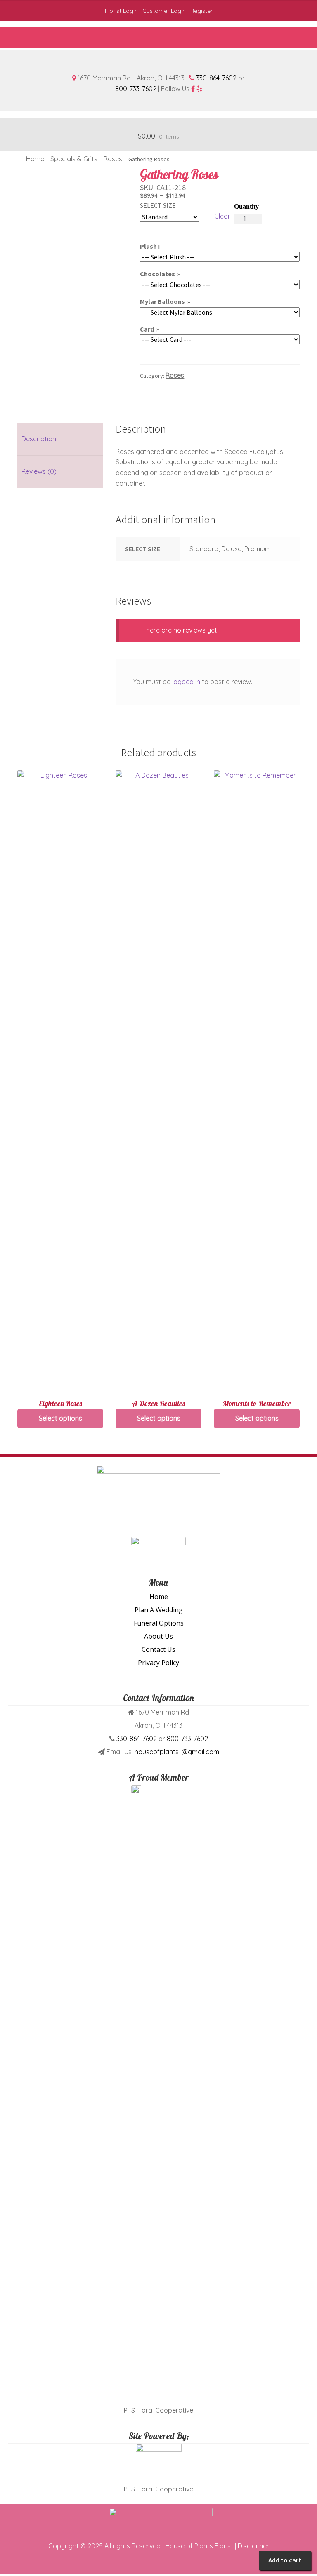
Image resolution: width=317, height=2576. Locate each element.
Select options (60, 1418)
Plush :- (151, 246)
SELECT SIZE (158, 205)
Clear (222, 216)
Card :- (150, 329)
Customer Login (164, 11)
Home (35, 159)
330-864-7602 (216, 78)
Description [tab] (39, 439)
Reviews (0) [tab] (39, 471)
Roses (113, 159)
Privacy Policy (158, 1663)
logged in (186, 682)
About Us (158, 1636)
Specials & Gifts (74, 159)
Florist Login (121, 11)
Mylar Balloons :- (165, 301)
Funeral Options (159, 1623)
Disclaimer (253, 2546)
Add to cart (285, 2560)
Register (201, 11)
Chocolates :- (160, 274)
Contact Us (158, 1649)
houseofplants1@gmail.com (177, 1752)
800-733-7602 (136, 89)
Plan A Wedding (159, 1610)
